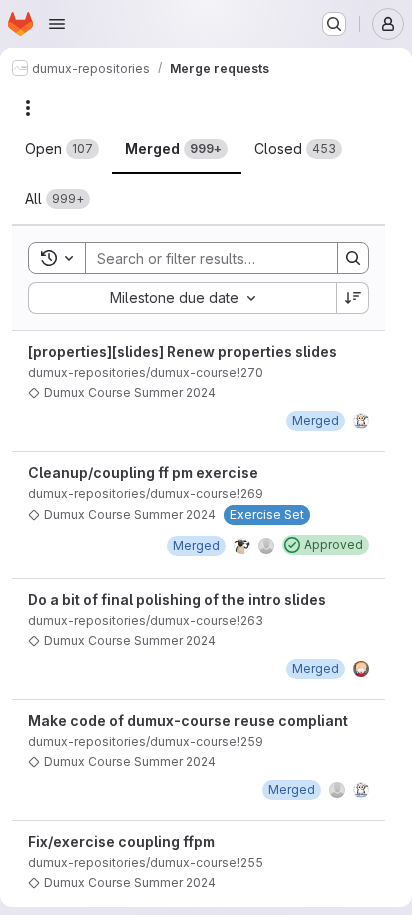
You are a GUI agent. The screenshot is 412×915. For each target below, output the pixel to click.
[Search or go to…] (334, 24)
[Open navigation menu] (57, 24)
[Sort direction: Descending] (353, 298)
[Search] (353, 258)
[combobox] (182, 298)
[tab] (62, 149)
